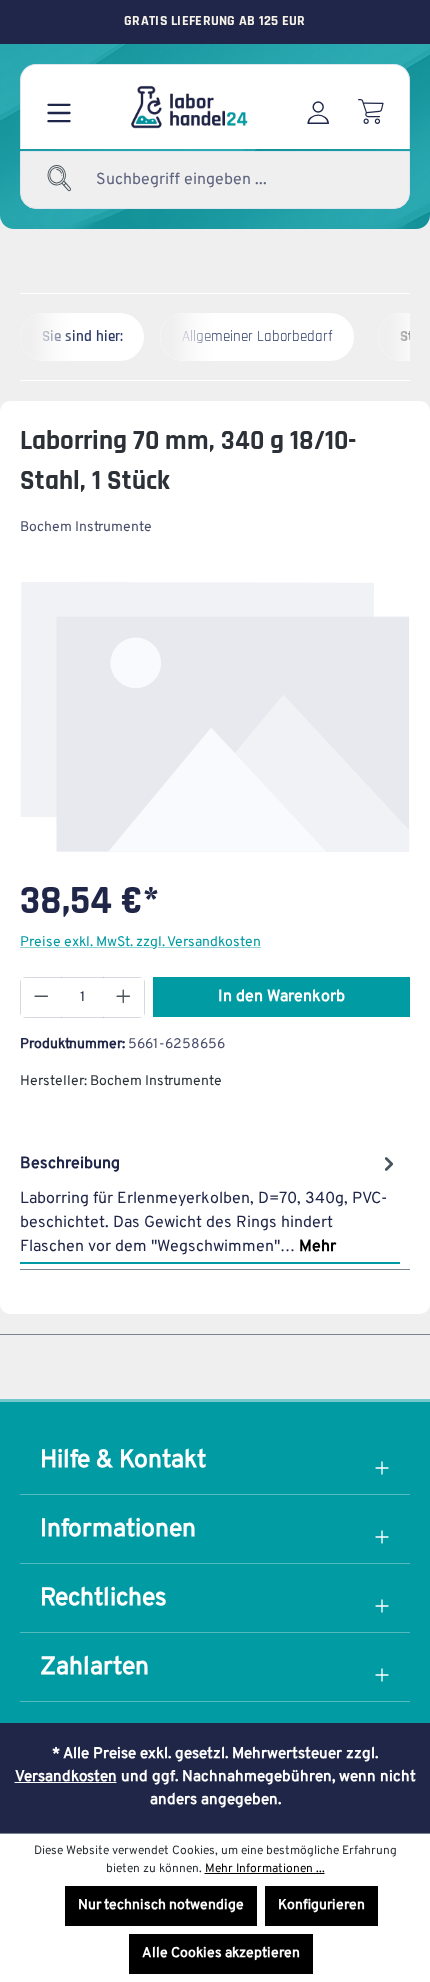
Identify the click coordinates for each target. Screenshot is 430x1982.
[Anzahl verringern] (41, 997)
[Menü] (59, 107)
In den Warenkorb (281, 997)
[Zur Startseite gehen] (188, 107)
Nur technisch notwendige (161, 1905)
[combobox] (219, 180)
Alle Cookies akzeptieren (221, 1953)
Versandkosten (66, 1777)
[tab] (210, 1204)
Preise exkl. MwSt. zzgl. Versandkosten (140, 942)
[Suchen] (60, 180)
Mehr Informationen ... (265, 1869)
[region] (215, 716)
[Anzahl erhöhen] (124, 997)
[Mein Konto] (318, 107)
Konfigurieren (321, 1905)
